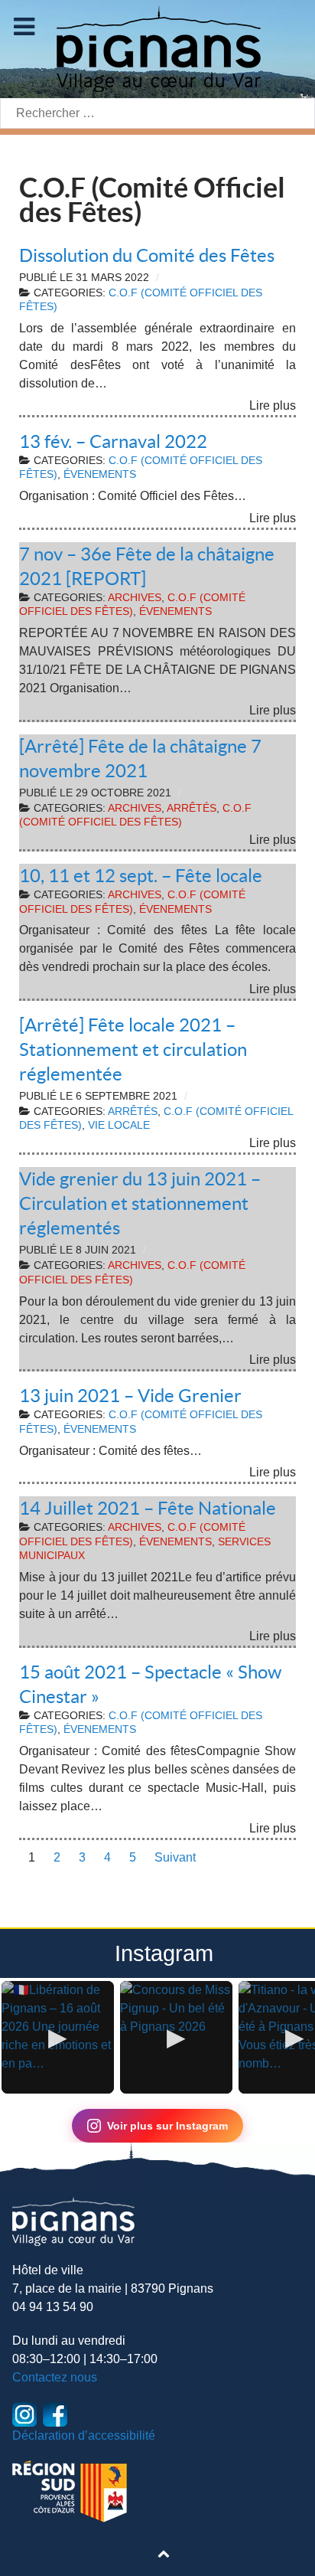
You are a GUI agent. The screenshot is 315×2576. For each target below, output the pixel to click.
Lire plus (273, 405)
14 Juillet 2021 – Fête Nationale (148, 1508)
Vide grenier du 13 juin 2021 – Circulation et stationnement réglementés (140, 1203)
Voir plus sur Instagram (167, 2126)
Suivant (175, 1857)
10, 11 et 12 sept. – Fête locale (141, 876)
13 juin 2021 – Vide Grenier (130, 1396)
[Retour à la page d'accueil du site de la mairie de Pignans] (157, 48)
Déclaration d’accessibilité (84, 2435)
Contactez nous (55, 2377)
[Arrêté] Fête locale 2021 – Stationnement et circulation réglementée (133, 1049)
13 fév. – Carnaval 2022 (113, 441)
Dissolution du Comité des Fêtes (147, 255)
